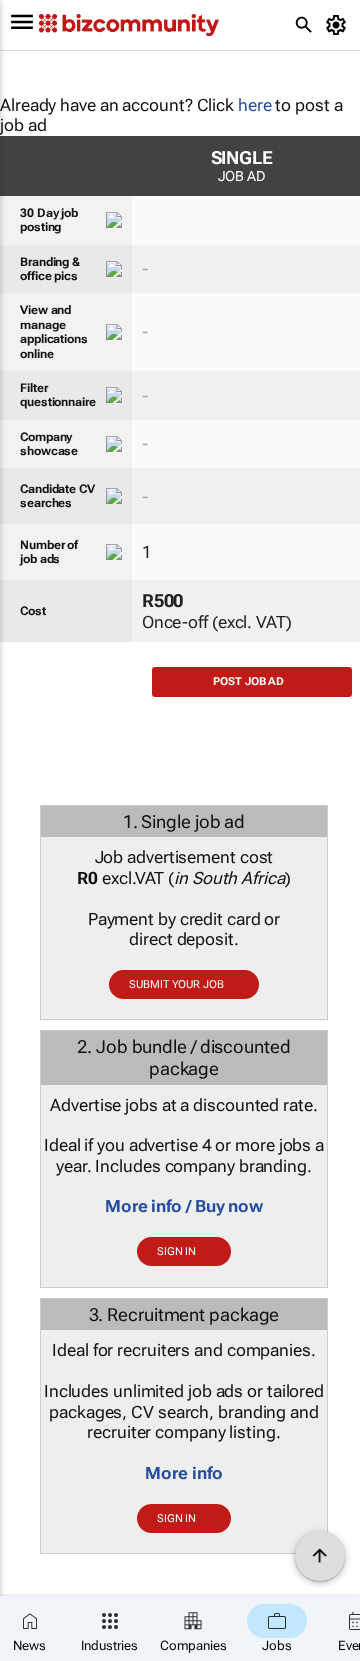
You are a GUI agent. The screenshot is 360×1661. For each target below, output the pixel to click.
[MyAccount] (339, 25)
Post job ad (248, 681)
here (255, 105)
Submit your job (176, 984)
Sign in (176, 1251)
